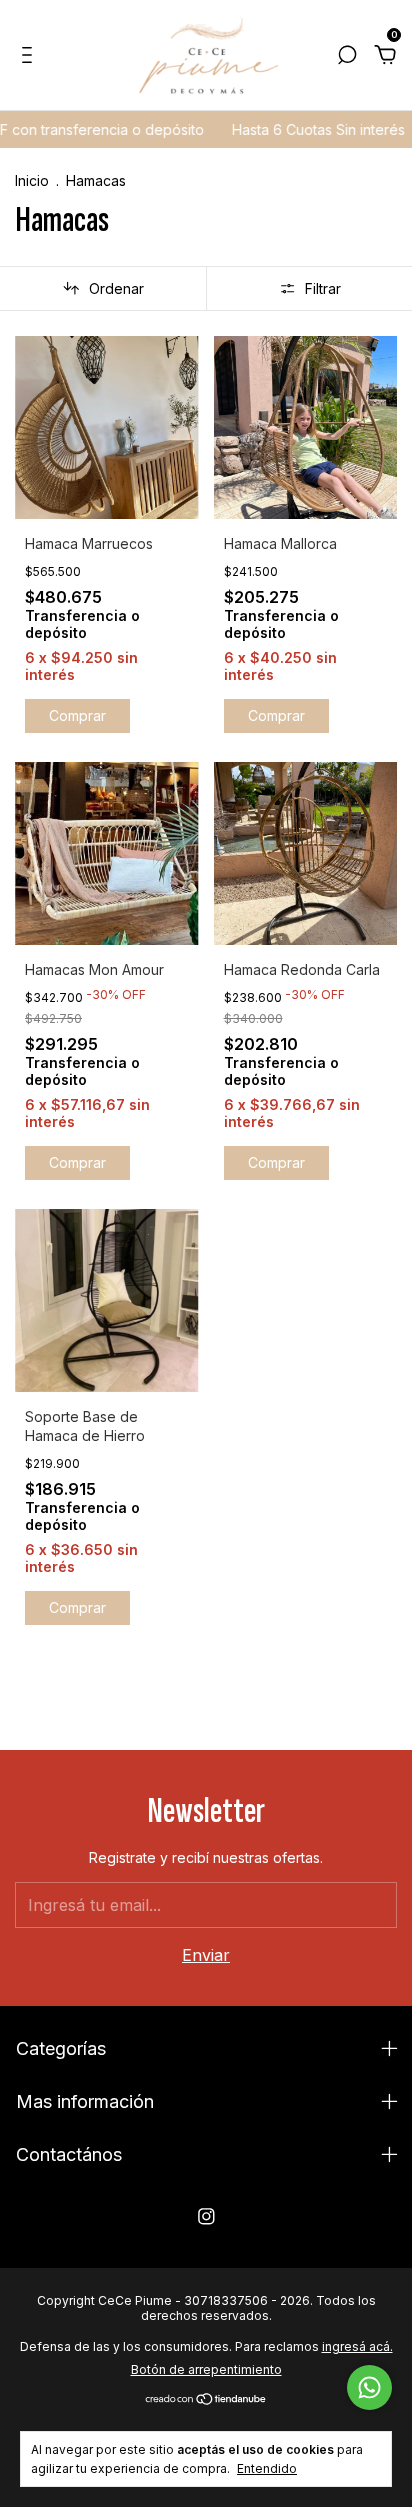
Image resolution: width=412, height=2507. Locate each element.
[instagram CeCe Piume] (206, 2216)
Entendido (267, 2468)
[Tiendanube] (206, 2400)
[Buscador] (347, 56)
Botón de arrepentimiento (206, 2369)
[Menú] (30, 56)
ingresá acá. (357, 2346)
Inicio (32, 180)
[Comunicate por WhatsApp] (369, 2387)
